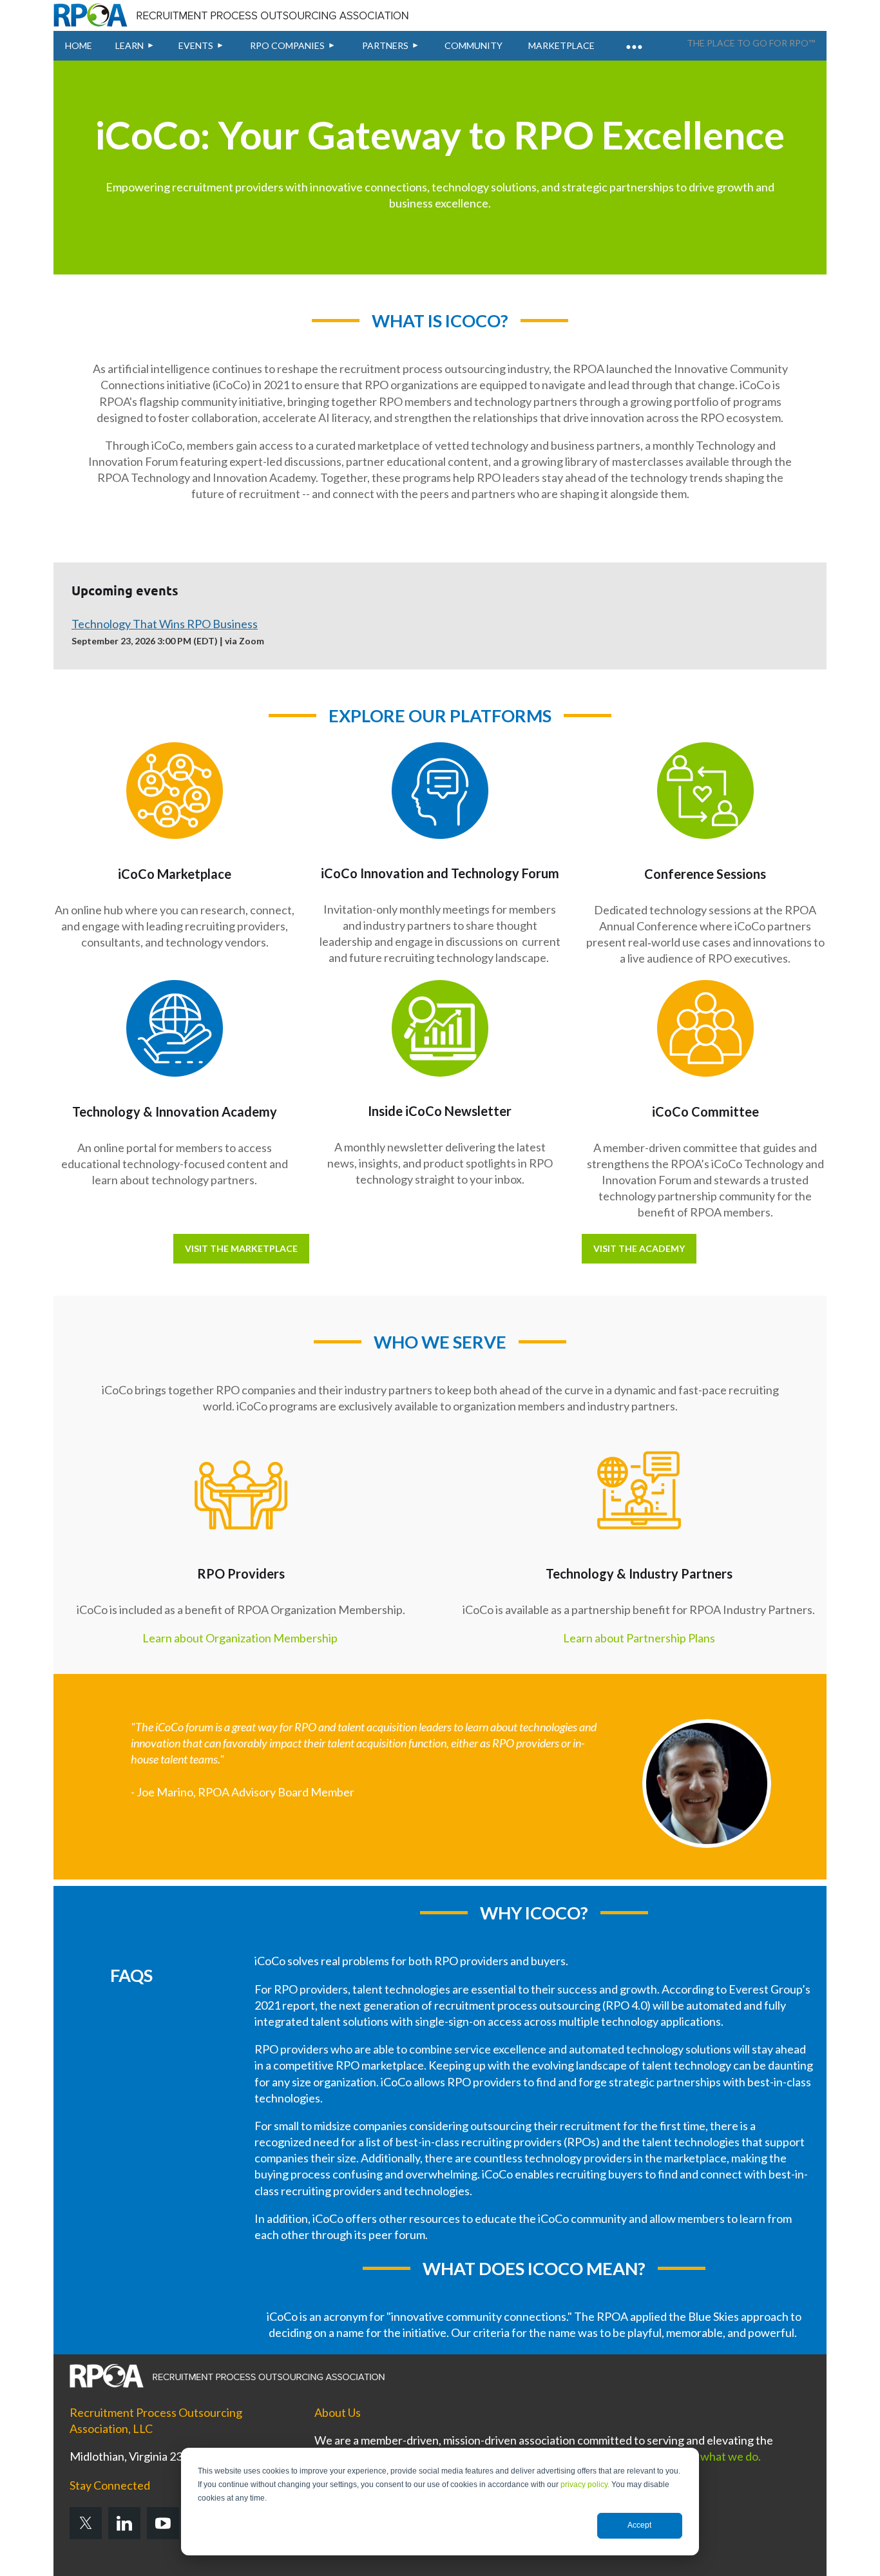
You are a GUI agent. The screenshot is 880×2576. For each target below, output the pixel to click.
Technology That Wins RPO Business (165, 624)
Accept (639, 2525)
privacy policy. (585, 2485)
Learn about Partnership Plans (639, 1638)
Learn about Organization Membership (240, 1638)
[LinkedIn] (124, 2523)
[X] (86, 2523)
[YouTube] (163, 2523)
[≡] (633, 39)
